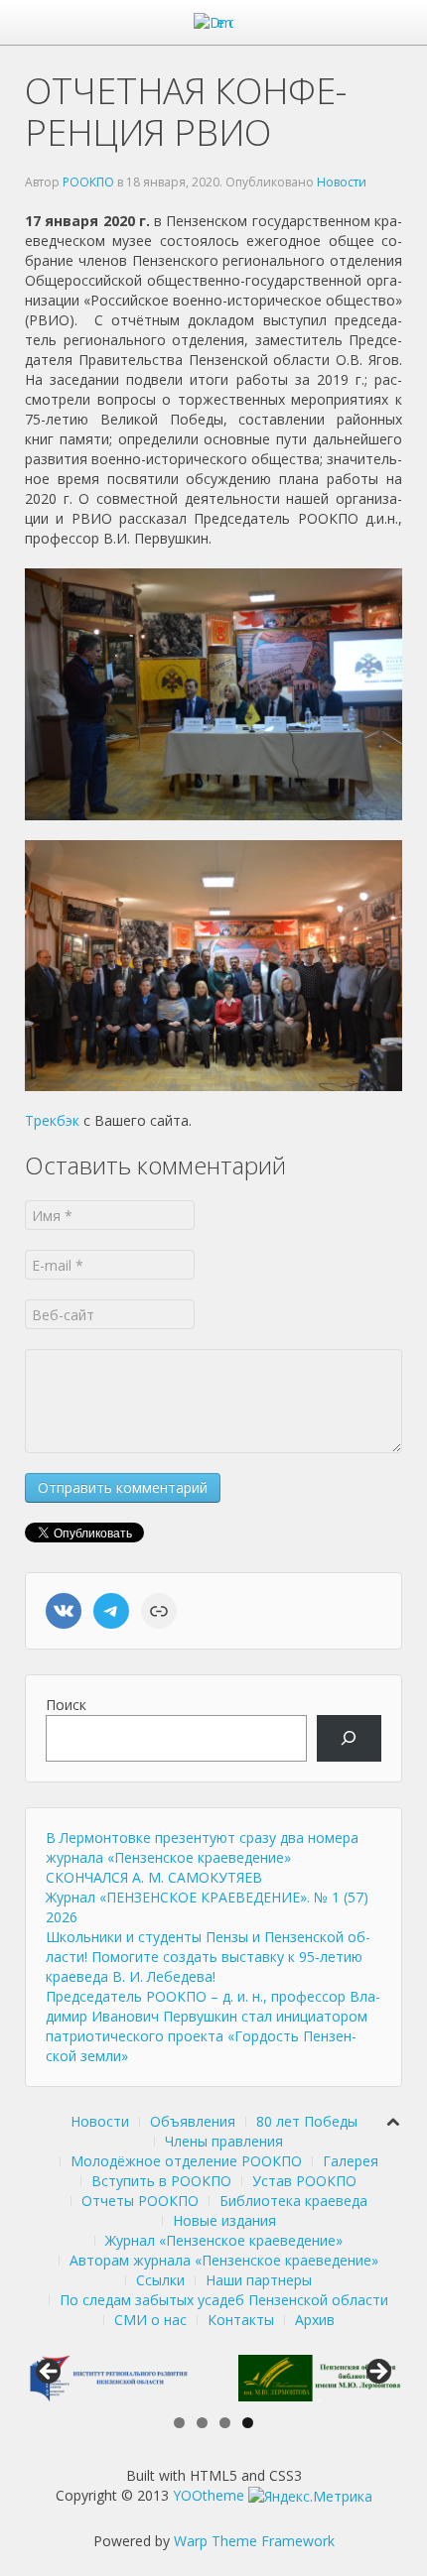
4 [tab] (248, 2423)
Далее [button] (377, 2373)
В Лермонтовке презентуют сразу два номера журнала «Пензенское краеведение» (202, 1847)
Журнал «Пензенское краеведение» (224, 2240)
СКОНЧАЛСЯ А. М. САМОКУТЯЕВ (154, 1877)
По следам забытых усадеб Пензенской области (224, 2300)
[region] (213, 2378)
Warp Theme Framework (254, 2541)
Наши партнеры (259, 2280)
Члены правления (224, 2141)
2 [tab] (202, 2423)
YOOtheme (209, 2495)
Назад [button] (50, 2373)
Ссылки (160, 2280)
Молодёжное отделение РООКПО (186, 2161)
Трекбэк (52, 1120)
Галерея (351, 2161)
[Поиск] (349, 1738)
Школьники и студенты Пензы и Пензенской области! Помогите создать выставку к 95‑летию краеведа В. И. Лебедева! (208, 1957)
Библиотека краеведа (293, 2201)
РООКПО (88, 182)
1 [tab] (179, 2423)
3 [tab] (225, 2423)
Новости (342, 182)
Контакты (241, 2320)
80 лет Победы (307, 2121)
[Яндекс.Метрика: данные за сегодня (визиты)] (310, 2497)
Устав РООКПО (304, 2181)
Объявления (193, 2121)
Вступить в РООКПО (161, 2181)
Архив (315, 2320)
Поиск (66, 1705)
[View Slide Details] (107, 2378)
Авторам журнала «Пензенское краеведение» (224, 2260)
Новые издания (224, 2220)
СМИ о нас (150, 2320)
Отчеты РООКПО (140, 2201)
